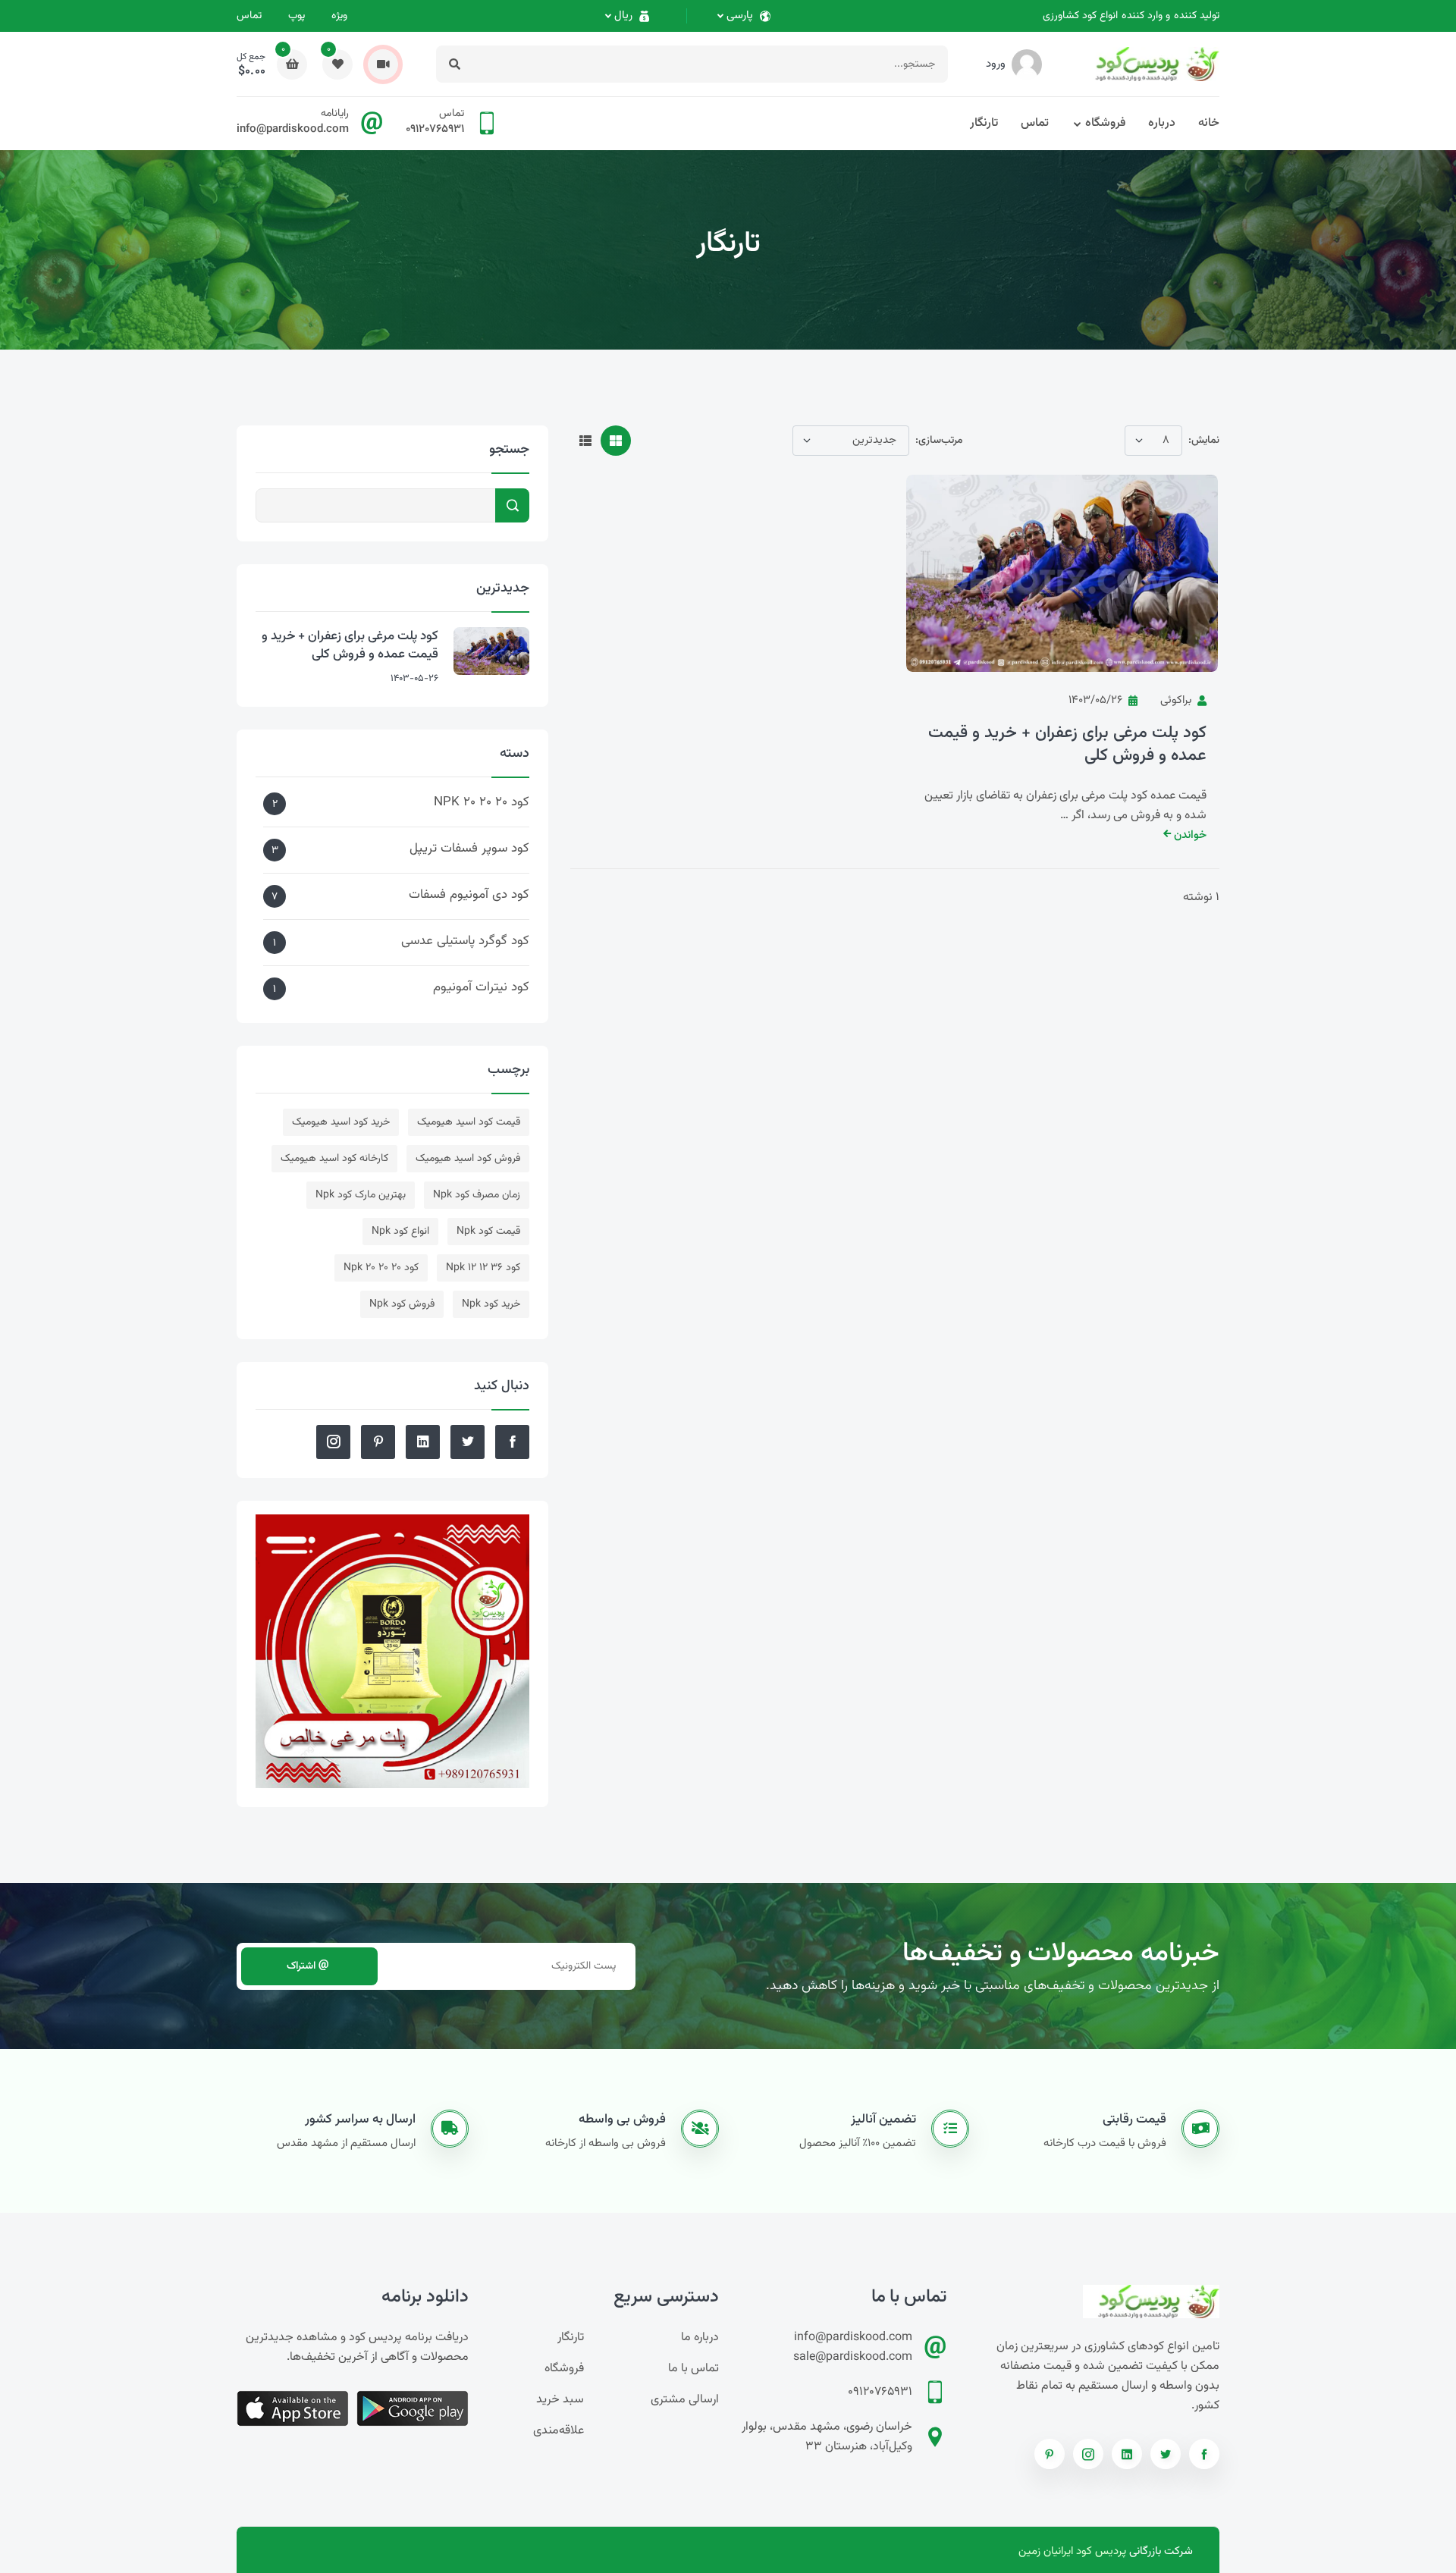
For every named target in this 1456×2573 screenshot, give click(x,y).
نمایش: (1204, 441)
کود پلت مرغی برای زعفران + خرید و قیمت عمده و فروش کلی (1067, 745)
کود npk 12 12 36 (483, 1268)
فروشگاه (1105, 123)
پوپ (297, 16)
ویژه (339, 16)
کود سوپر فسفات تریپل (400, 849)
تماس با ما (693, 2369)
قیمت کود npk (488, 1232)
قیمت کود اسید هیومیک (469, 1122)
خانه (1209, 123)
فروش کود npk (402, 1304)
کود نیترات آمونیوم (401, 988)
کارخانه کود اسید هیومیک (334, 1159)
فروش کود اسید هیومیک (468, 1159)
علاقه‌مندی (559, 2431)
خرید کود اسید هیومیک (341, 1122)
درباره (1162, 123)
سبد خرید (560, 2400)
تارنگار (984, 123)
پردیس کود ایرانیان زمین (1072, 2551)
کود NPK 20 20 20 (401, 803)
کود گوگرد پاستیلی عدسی (401, 941)
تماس (249, 16)
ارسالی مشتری (685, 2400)
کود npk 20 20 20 (381, 1268)
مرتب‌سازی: (939, 441)
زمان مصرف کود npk (477, 1195)
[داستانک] (383, 64)
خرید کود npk (491, 1304)
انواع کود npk (400, 1232)
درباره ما (700, 2338)
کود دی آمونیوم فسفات (400, 895)
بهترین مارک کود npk (361, 1195)
